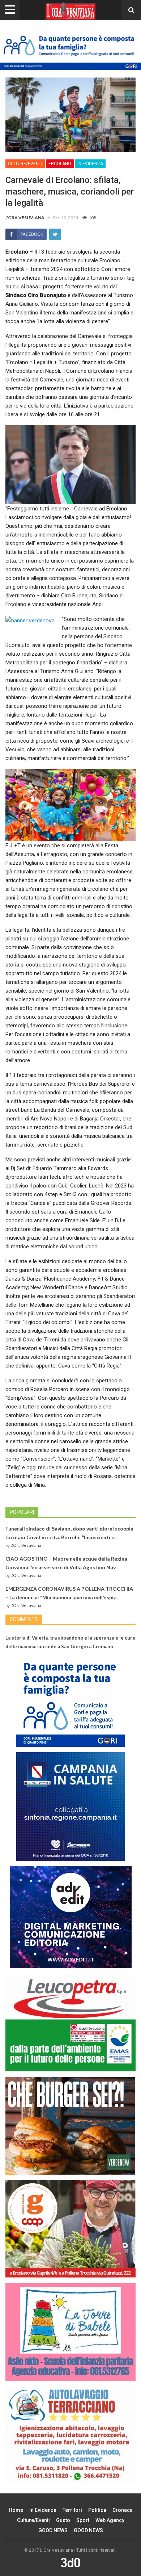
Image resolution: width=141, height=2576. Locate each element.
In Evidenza (90, 164)
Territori (72, 2510)
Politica (97, 2510)
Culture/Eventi (25, 164)
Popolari (22, 1512)
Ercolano (60, 164)
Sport (83, 2520)
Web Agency (110, 2520)
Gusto (63, 2520)
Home (16, 2510)
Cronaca (123, 2510)
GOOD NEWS (53, 2530)
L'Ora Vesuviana (26, 1545)
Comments (24, 1619)
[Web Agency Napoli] (70, 2562)
